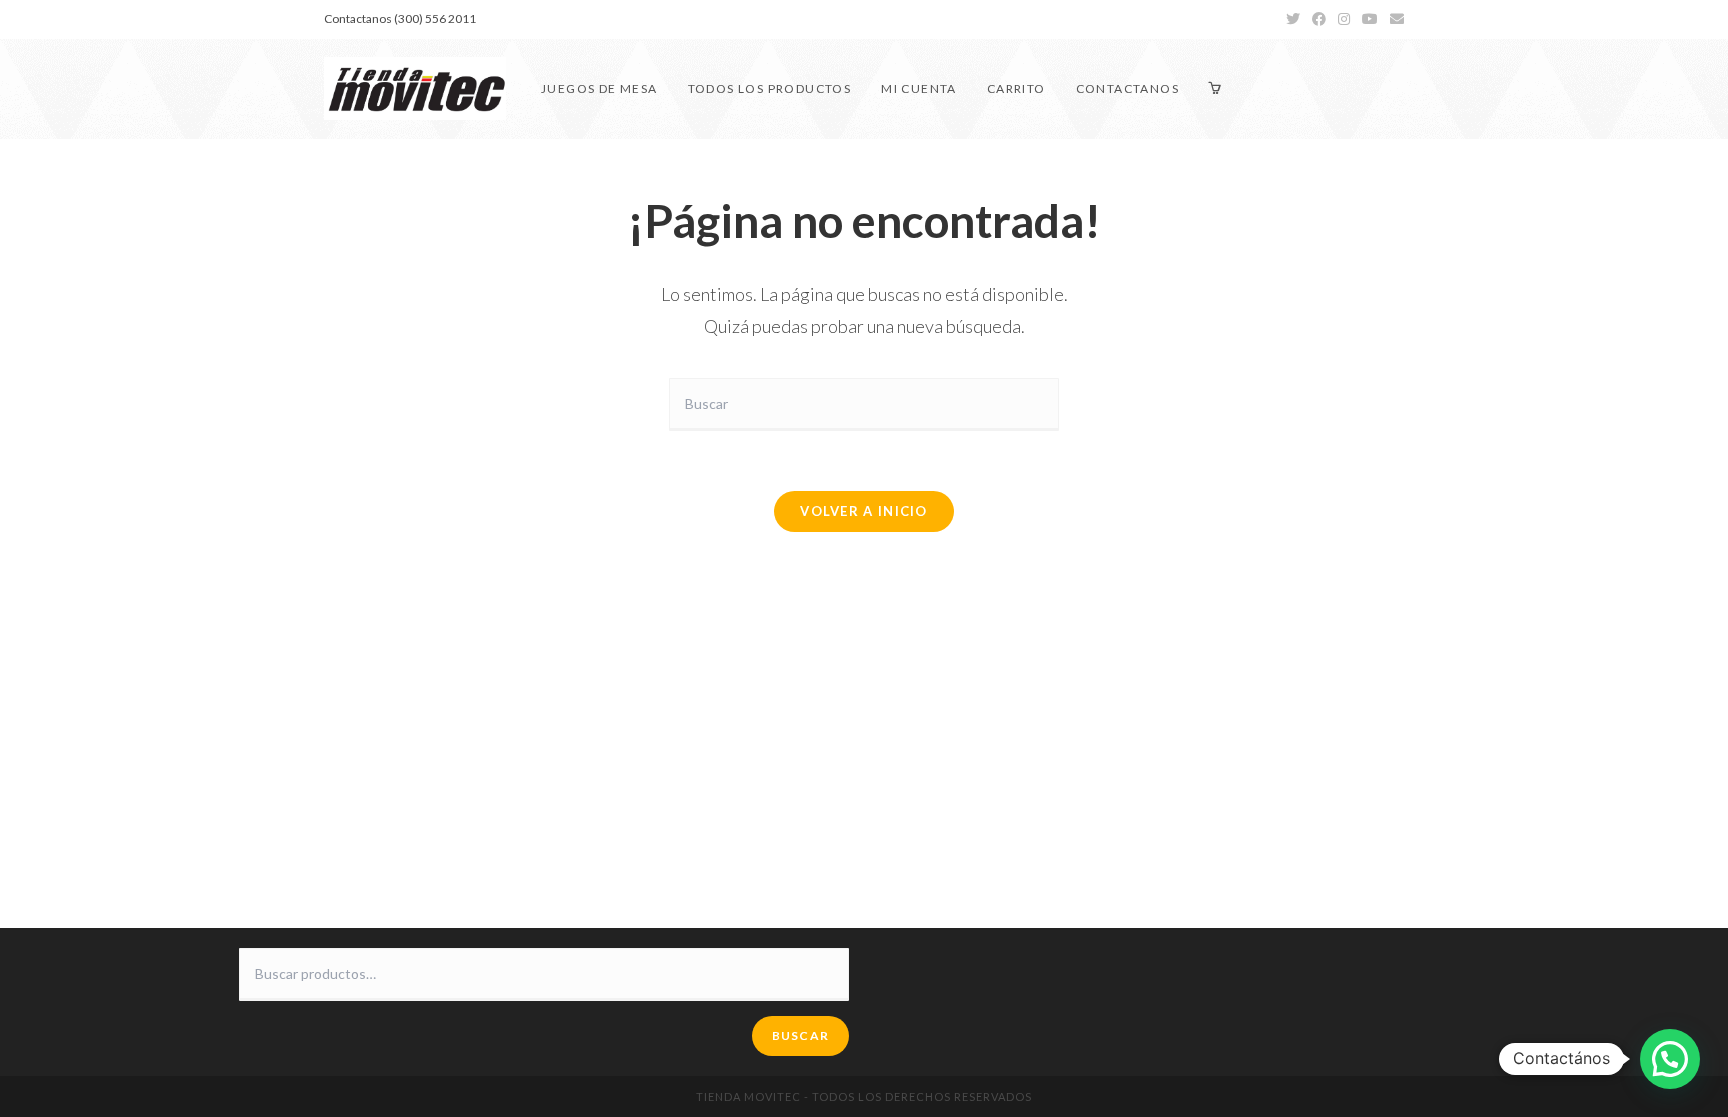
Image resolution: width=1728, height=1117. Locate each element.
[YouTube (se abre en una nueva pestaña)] (1370, 19)
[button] (1670, 1059)
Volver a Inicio (864, 511)
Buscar (800, 1035)
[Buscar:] (864, 402)
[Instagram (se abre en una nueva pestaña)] (1344, 19)
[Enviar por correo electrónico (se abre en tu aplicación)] (1394, 19)
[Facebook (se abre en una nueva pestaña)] (1319, 19)
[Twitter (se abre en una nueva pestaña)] (1293, 19)
